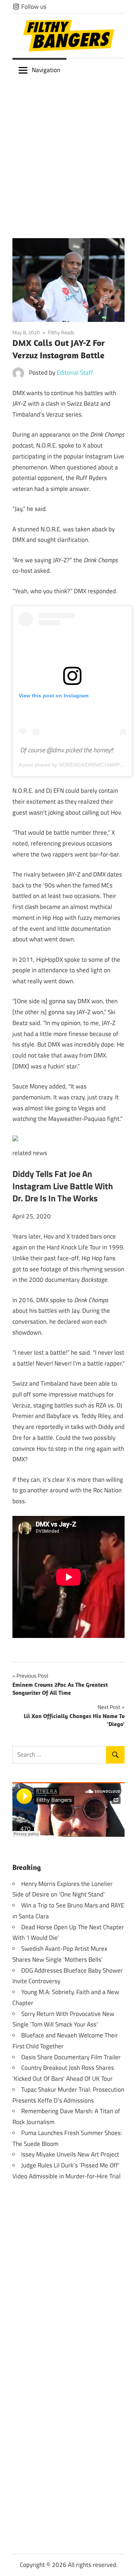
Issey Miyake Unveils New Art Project (70, 2154)
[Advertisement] (68, 154)
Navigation (46, 70)
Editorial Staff (75, 373)
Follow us (33, 7)
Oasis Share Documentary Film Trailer (71, 2057)
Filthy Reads (61, 332)
